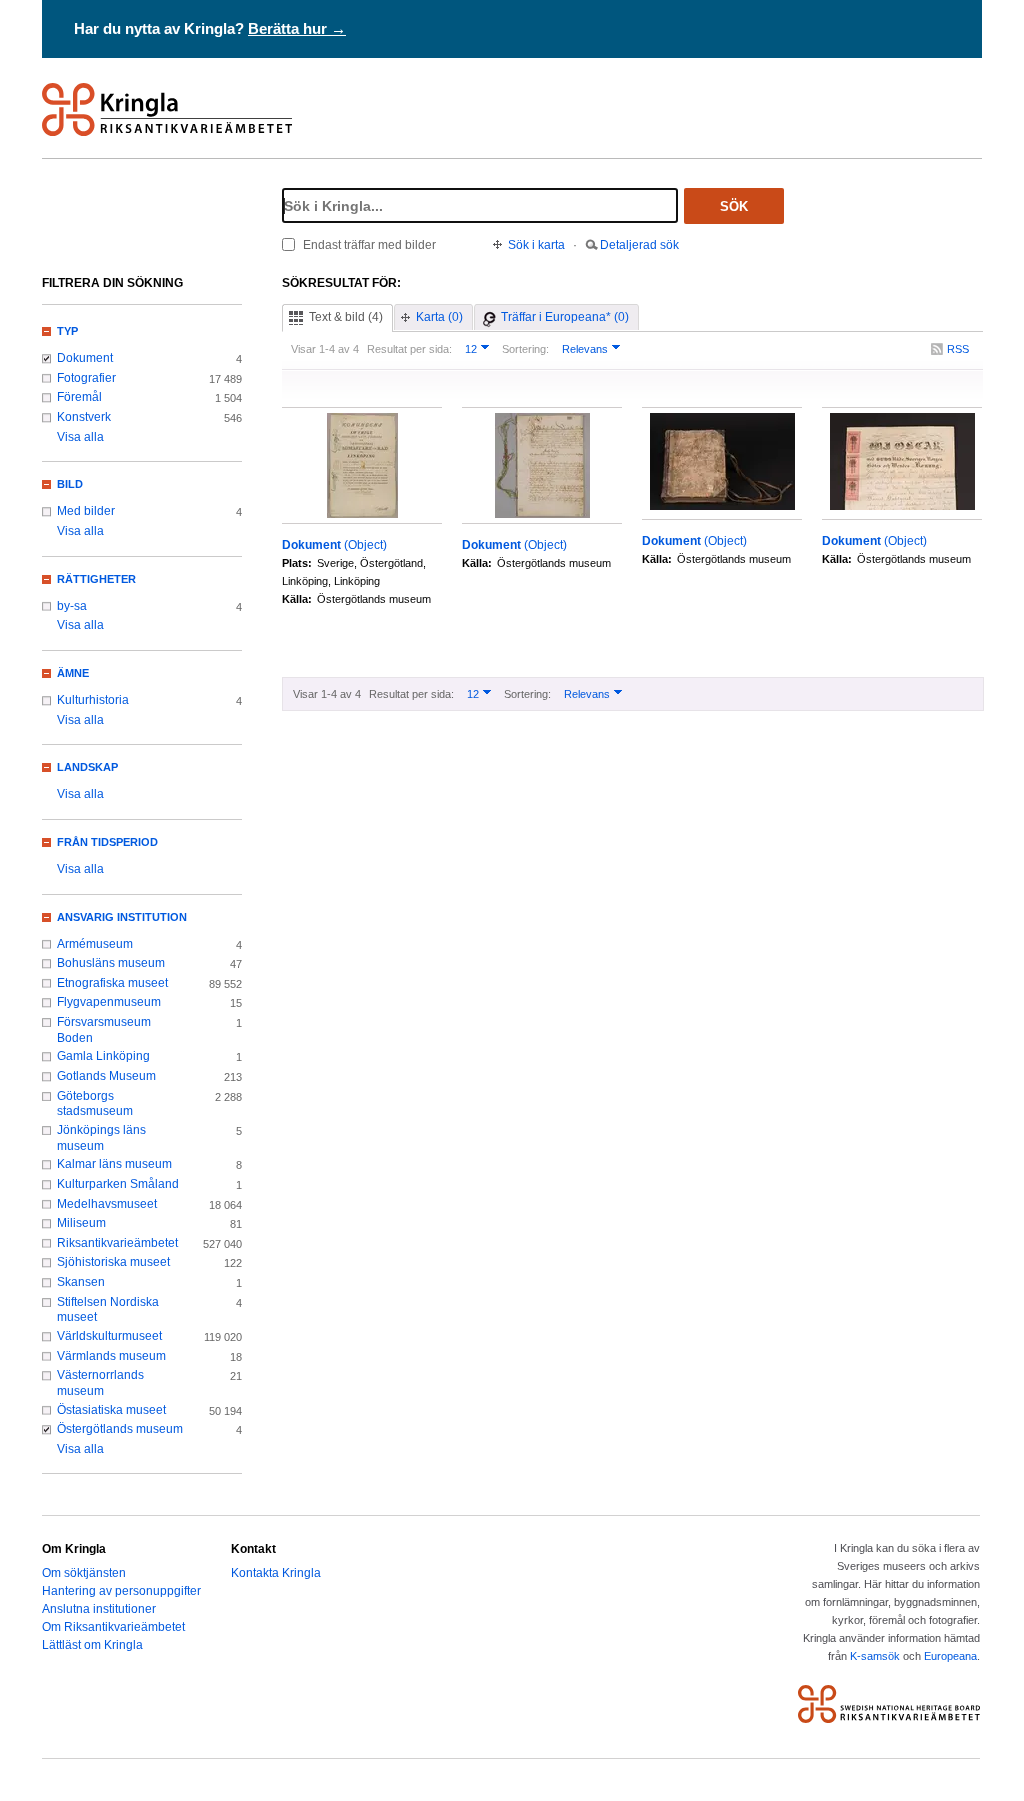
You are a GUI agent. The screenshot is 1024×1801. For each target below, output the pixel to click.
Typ (67, 331)
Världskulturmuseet (109, 1336)
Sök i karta (536, 245)
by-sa (72, 606)
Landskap (87, 767)
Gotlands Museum (106, 1076)
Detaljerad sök (639, 245)
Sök (734, 206)
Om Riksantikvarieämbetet (113, 1627)
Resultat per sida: (409, 349)
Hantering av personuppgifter (121, 1591)
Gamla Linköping (103, 1056)
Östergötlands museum (120, 1429)
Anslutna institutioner (99, 1609)
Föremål (79, 397)
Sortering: (525, 349)
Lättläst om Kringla (92, 1645)
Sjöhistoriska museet (113, 1262)
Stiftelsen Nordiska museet (108, 1310)
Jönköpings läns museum (101, 1138)
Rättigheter (96, 579)
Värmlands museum (111, 1356)
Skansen (81, 1282)
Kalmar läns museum (114, 1164)
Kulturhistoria (93, 700)
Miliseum (81, 1223)
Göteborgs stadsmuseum (95, 1104)
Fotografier (86, 378)
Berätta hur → (297, 28)
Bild (70, 484)
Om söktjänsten (84, 1573)
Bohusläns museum (111, 963)
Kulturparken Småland (118, 1184)
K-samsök (875, 1656)
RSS (958, 349)
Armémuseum (95, 944)
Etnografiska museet (112, 983)
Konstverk (84, 417)
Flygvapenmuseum (109, 1002)
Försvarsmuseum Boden (104, 1030)
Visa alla (80, 437)
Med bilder (86, 511)
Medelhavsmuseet (107, 1204)
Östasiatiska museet (111, 1410)
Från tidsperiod (107, 842)
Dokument (85, 358)
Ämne (73, 673)
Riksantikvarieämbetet (117, 1243)
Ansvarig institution (122, 917)
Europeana (950, 1656)
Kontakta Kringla (276, 1573)
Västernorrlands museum (100, 1383)
